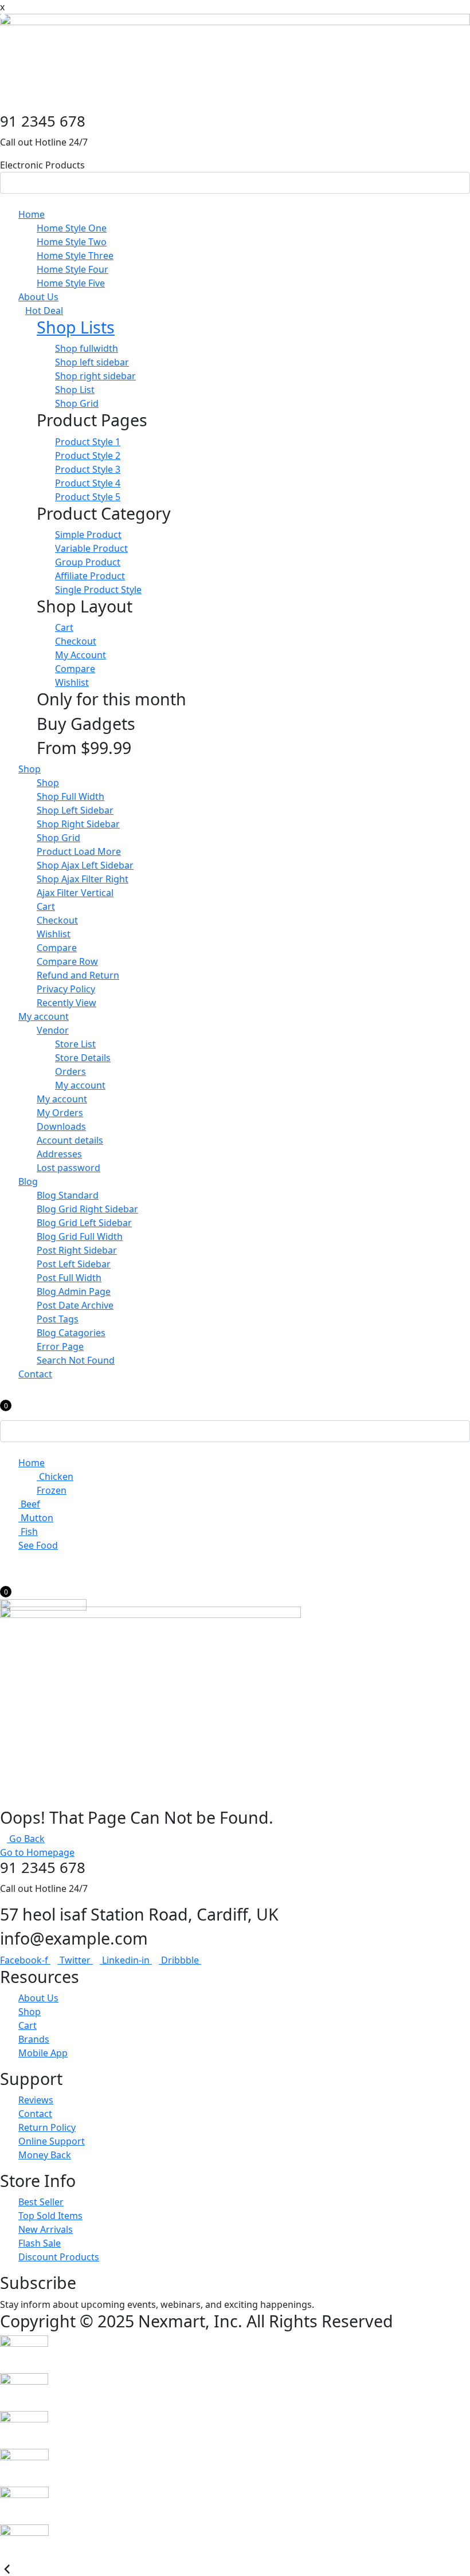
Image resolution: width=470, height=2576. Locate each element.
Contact (35, 1374)
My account (44, 1016)
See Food (38, 1545)
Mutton (36, 1518)
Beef (29, 1504)
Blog (28, 1181)
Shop (30, 769)
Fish (28, 1532)
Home (32, 214)
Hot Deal (44, 311)
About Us (38, 297)
